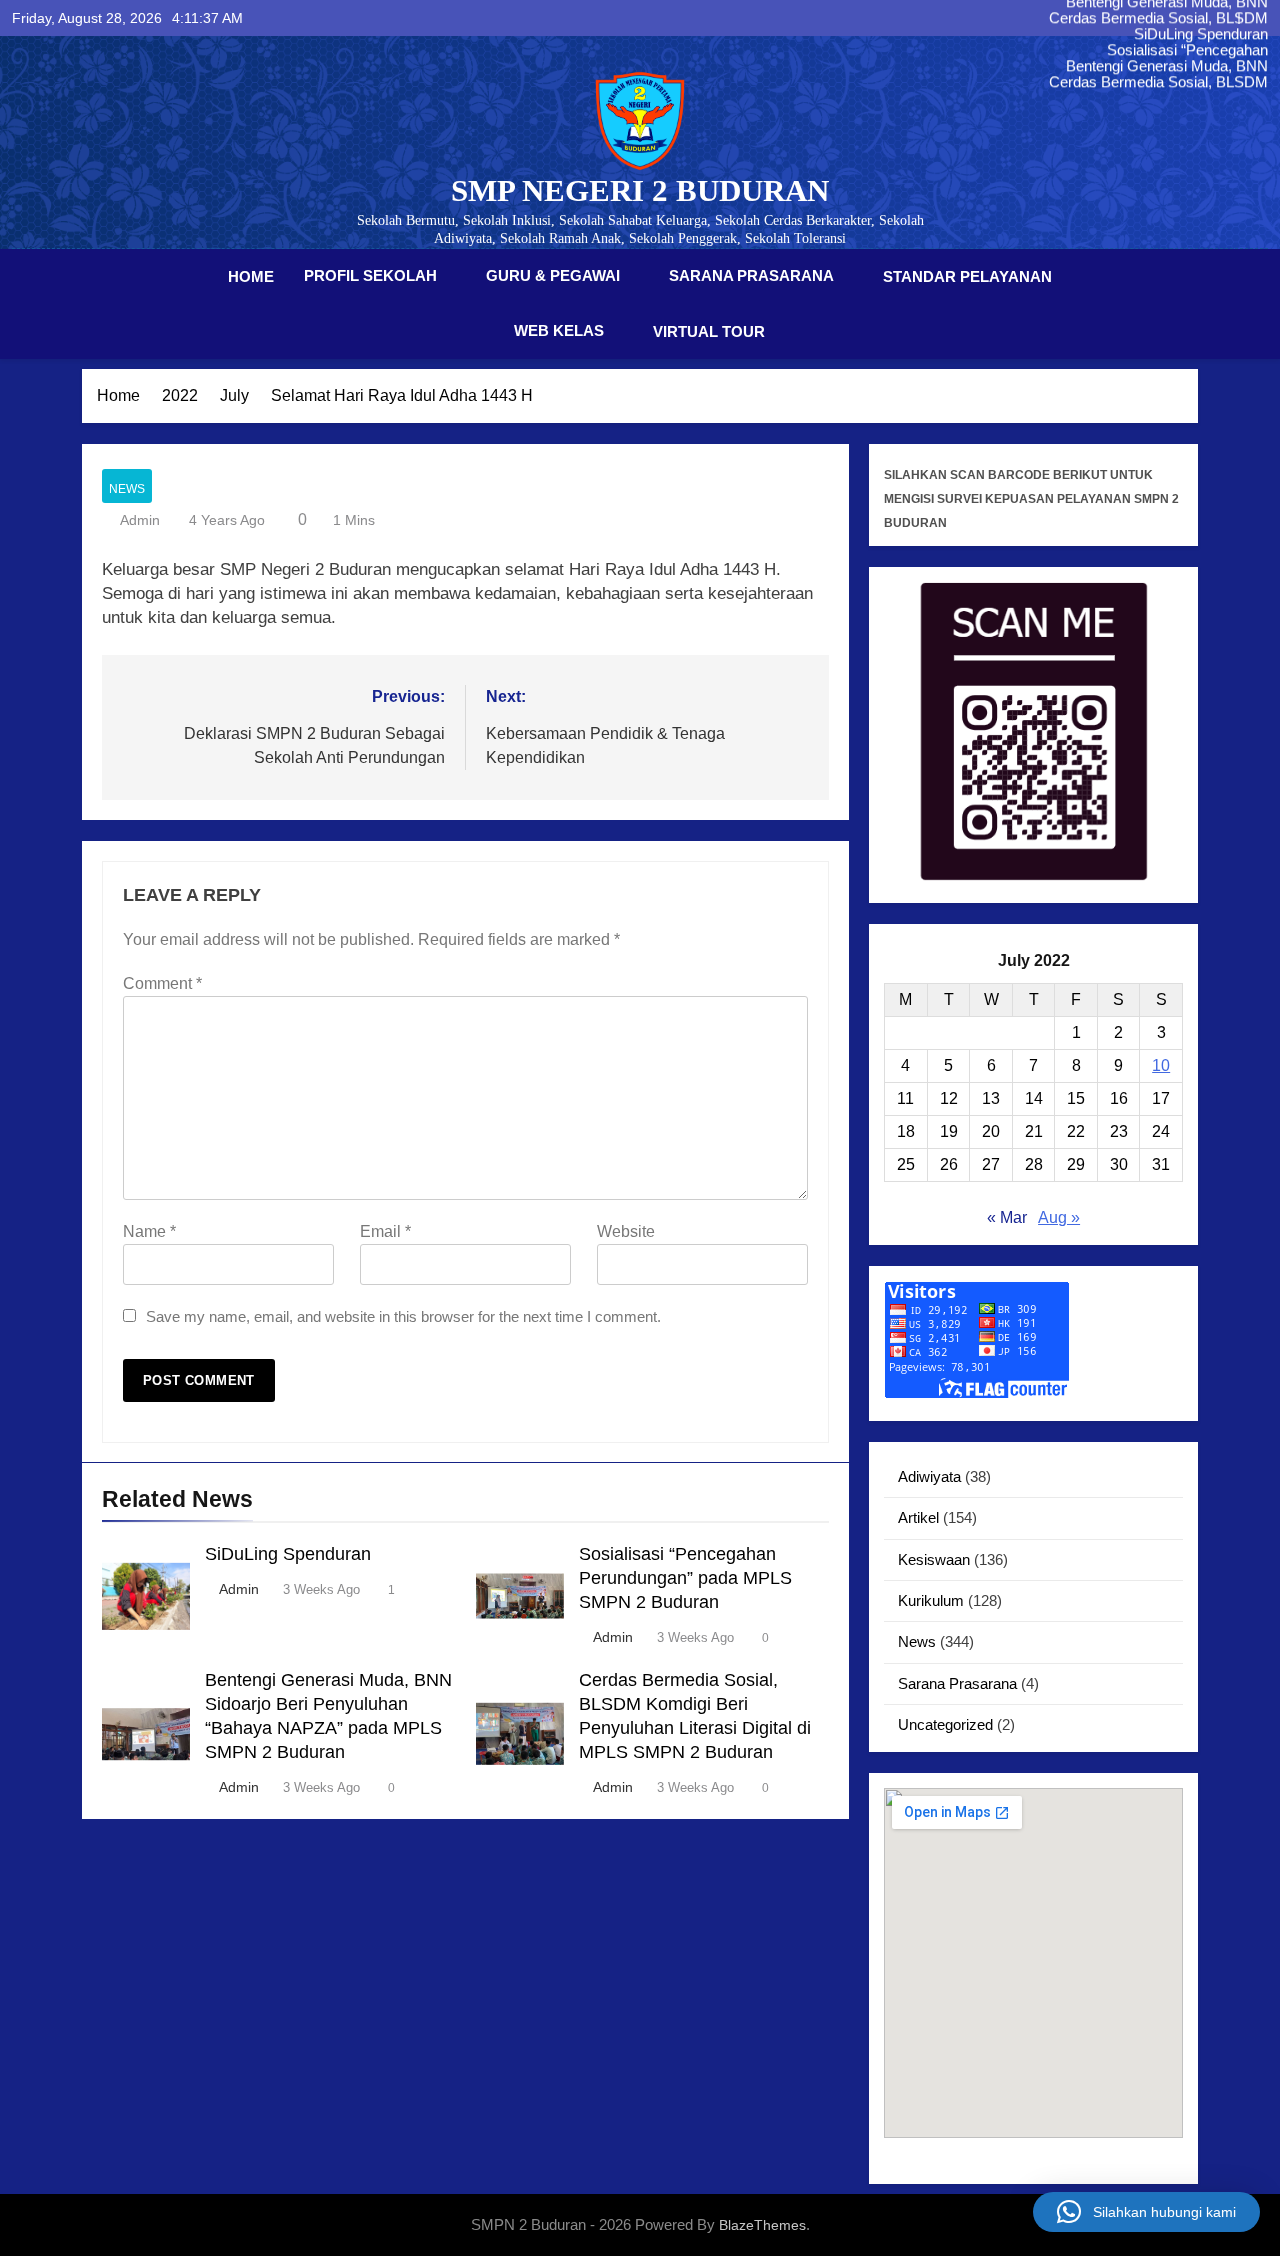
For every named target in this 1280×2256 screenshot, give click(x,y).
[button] (1146, 2212)
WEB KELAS (559, 330)
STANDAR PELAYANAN (967, 276)
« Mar (1007, 1217)
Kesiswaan (934, 1559)
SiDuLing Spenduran (1201, 34)
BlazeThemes (762, 2225)
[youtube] (1256, 160)
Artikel (918, 1517)
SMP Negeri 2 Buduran (640, 190)
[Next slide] (1253, 18)
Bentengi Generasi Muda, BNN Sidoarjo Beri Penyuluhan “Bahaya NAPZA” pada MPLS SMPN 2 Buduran (1168, 66)
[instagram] (1232, 160)
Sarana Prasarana (957, 1683)
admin (140, 520)
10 (1161, 1065)
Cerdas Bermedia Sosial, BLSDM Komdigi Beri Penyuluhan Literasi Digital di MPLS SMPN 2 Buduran (1174, 18)
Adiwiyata (929, 1476)
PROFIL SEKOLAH (370, 275)
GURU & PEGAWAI (553, 275)
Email (385, 1231)
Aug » (1059, 1217)
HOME (251, 276)
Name (149, 1231)
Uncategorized (945, 1724)
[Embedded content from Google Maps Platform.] (1033, 1963)
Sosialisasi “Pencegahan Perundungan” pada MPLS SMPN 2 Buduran (1181, 50)
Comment (162, 983)
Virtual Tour (709, 331)
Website (626, 1231)
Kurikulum (931, 1600)
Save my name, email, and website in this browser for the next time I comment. (403, 1316)
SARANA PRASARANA (751, 275)
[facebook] (1208, 160)
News (127, 489)
